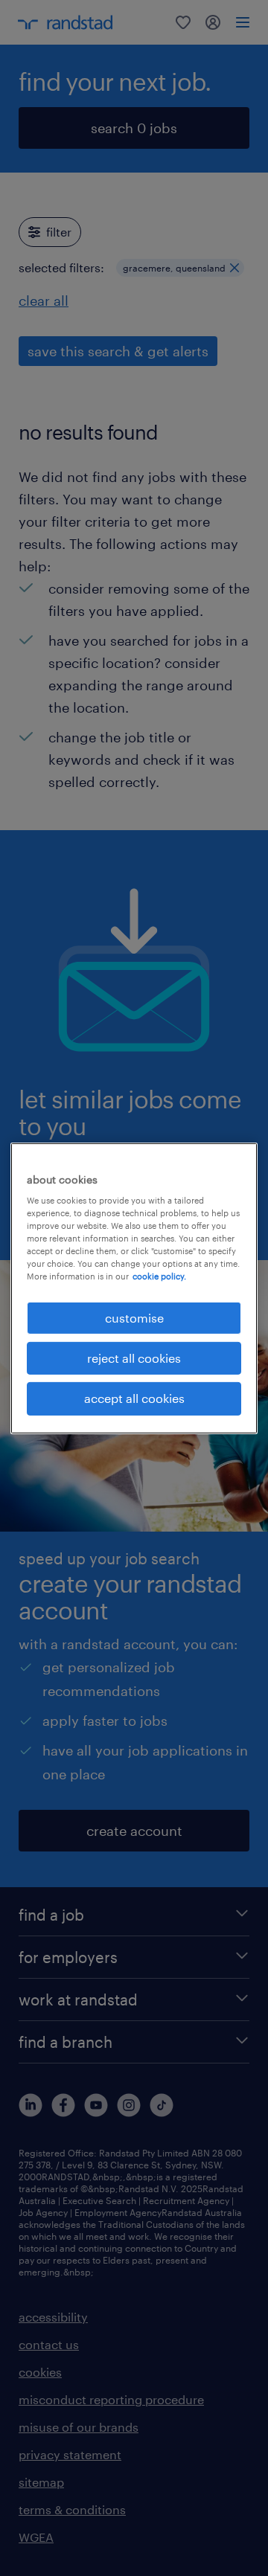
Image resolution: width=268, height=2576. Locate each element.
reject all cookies (134, 1358)
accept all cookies (134, 1398)
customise (134, 1317)
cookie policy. (159, 1276)
